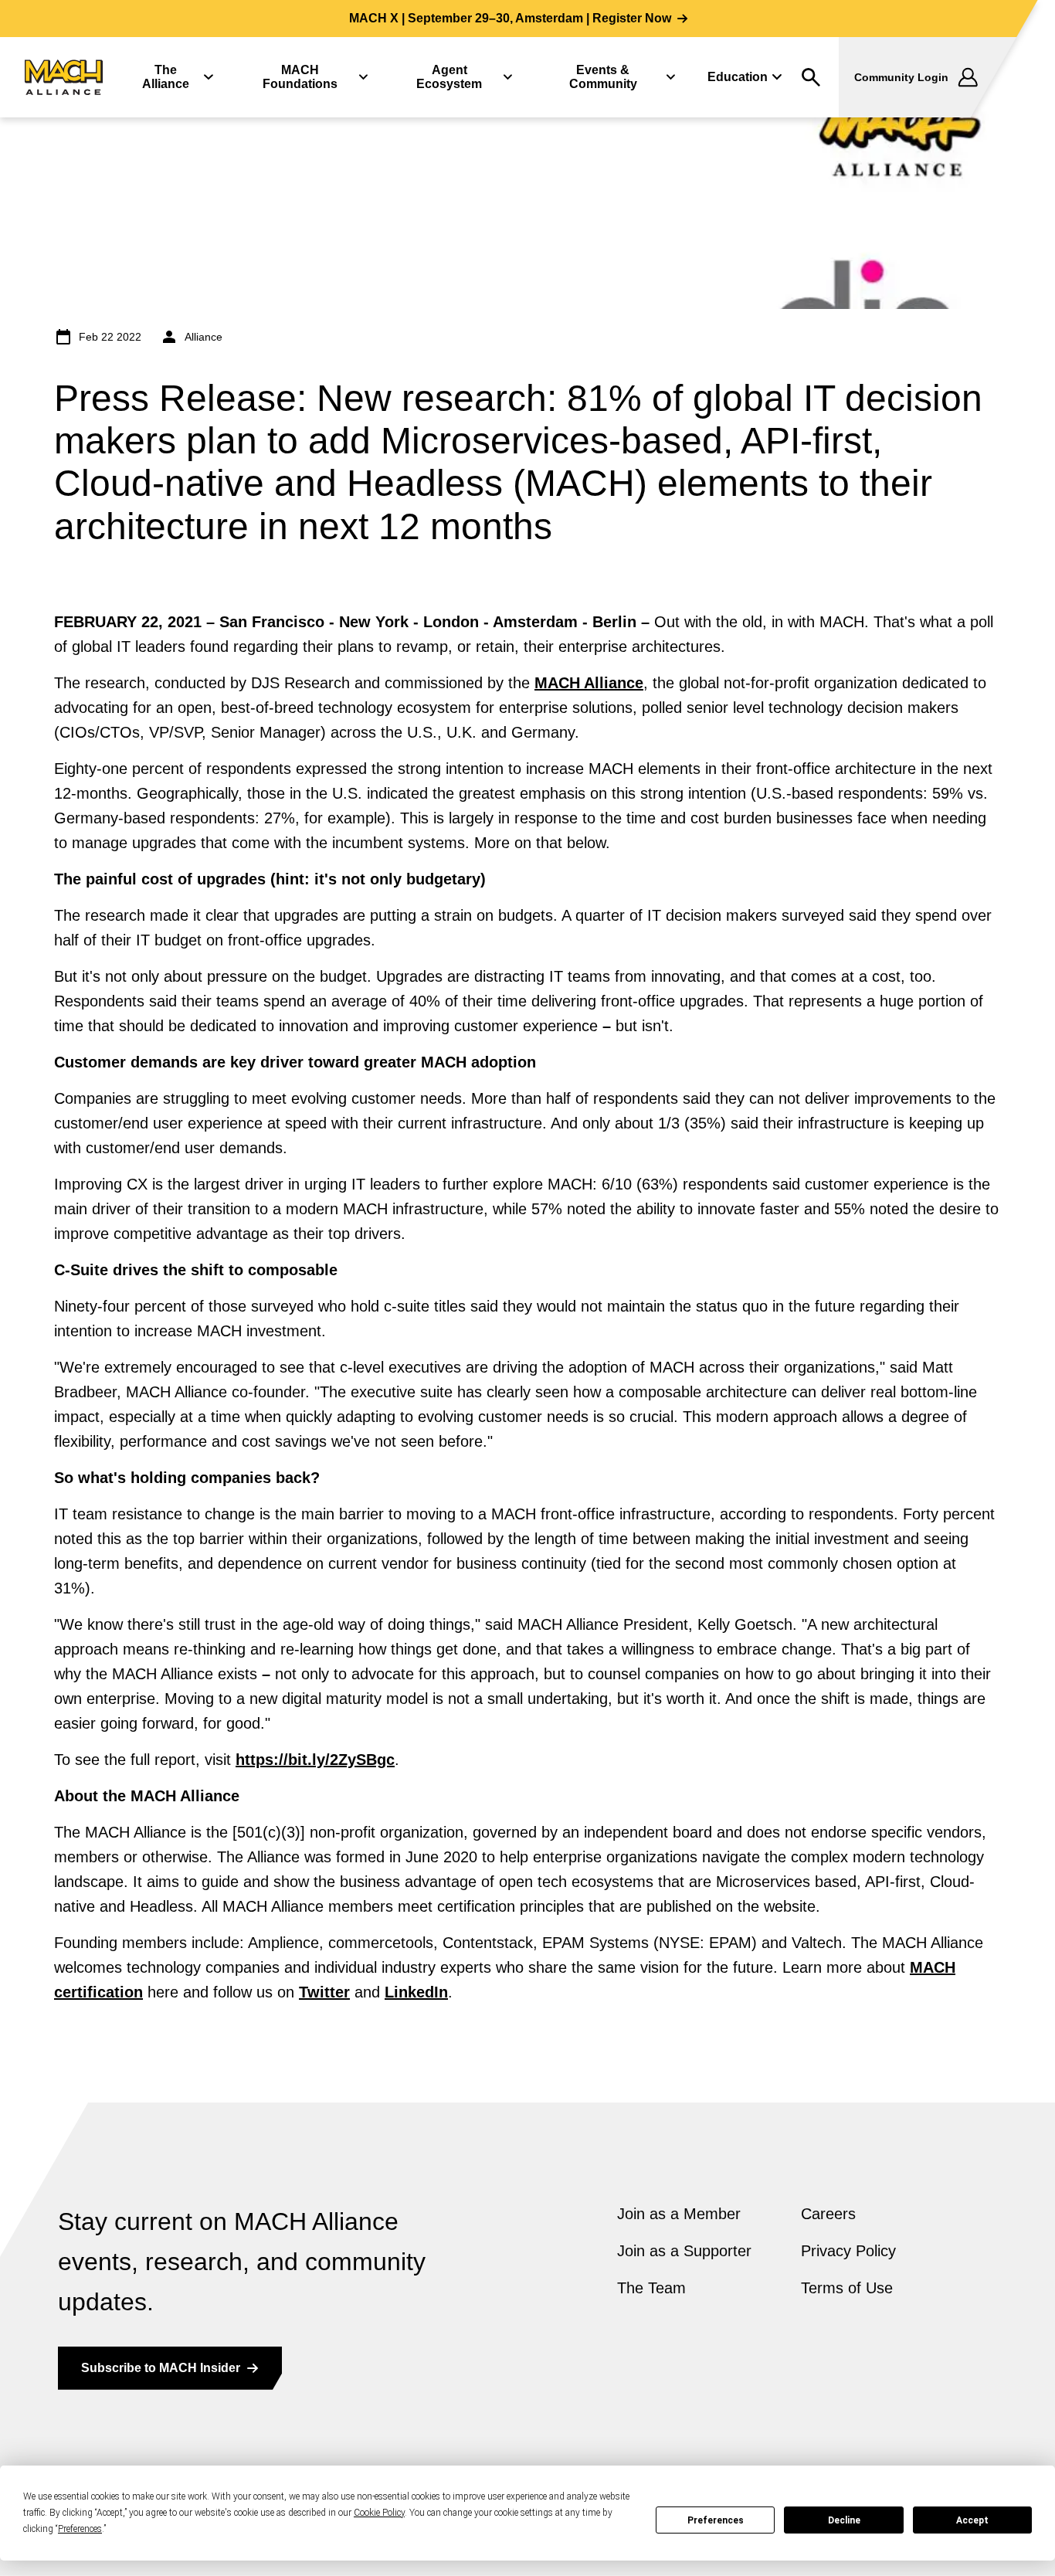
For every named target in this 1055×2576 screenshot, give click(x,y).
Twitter (324, 1992)
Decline (844, 2520)
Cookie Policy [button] (379, 2513)
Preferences (716, 2520)
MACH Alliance (589, 683)
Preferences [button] (80, 2529)
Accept (972, 2520)
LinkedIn (416, 1992)
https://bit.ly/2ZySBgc (315, 1760)
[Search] (811, 77)
